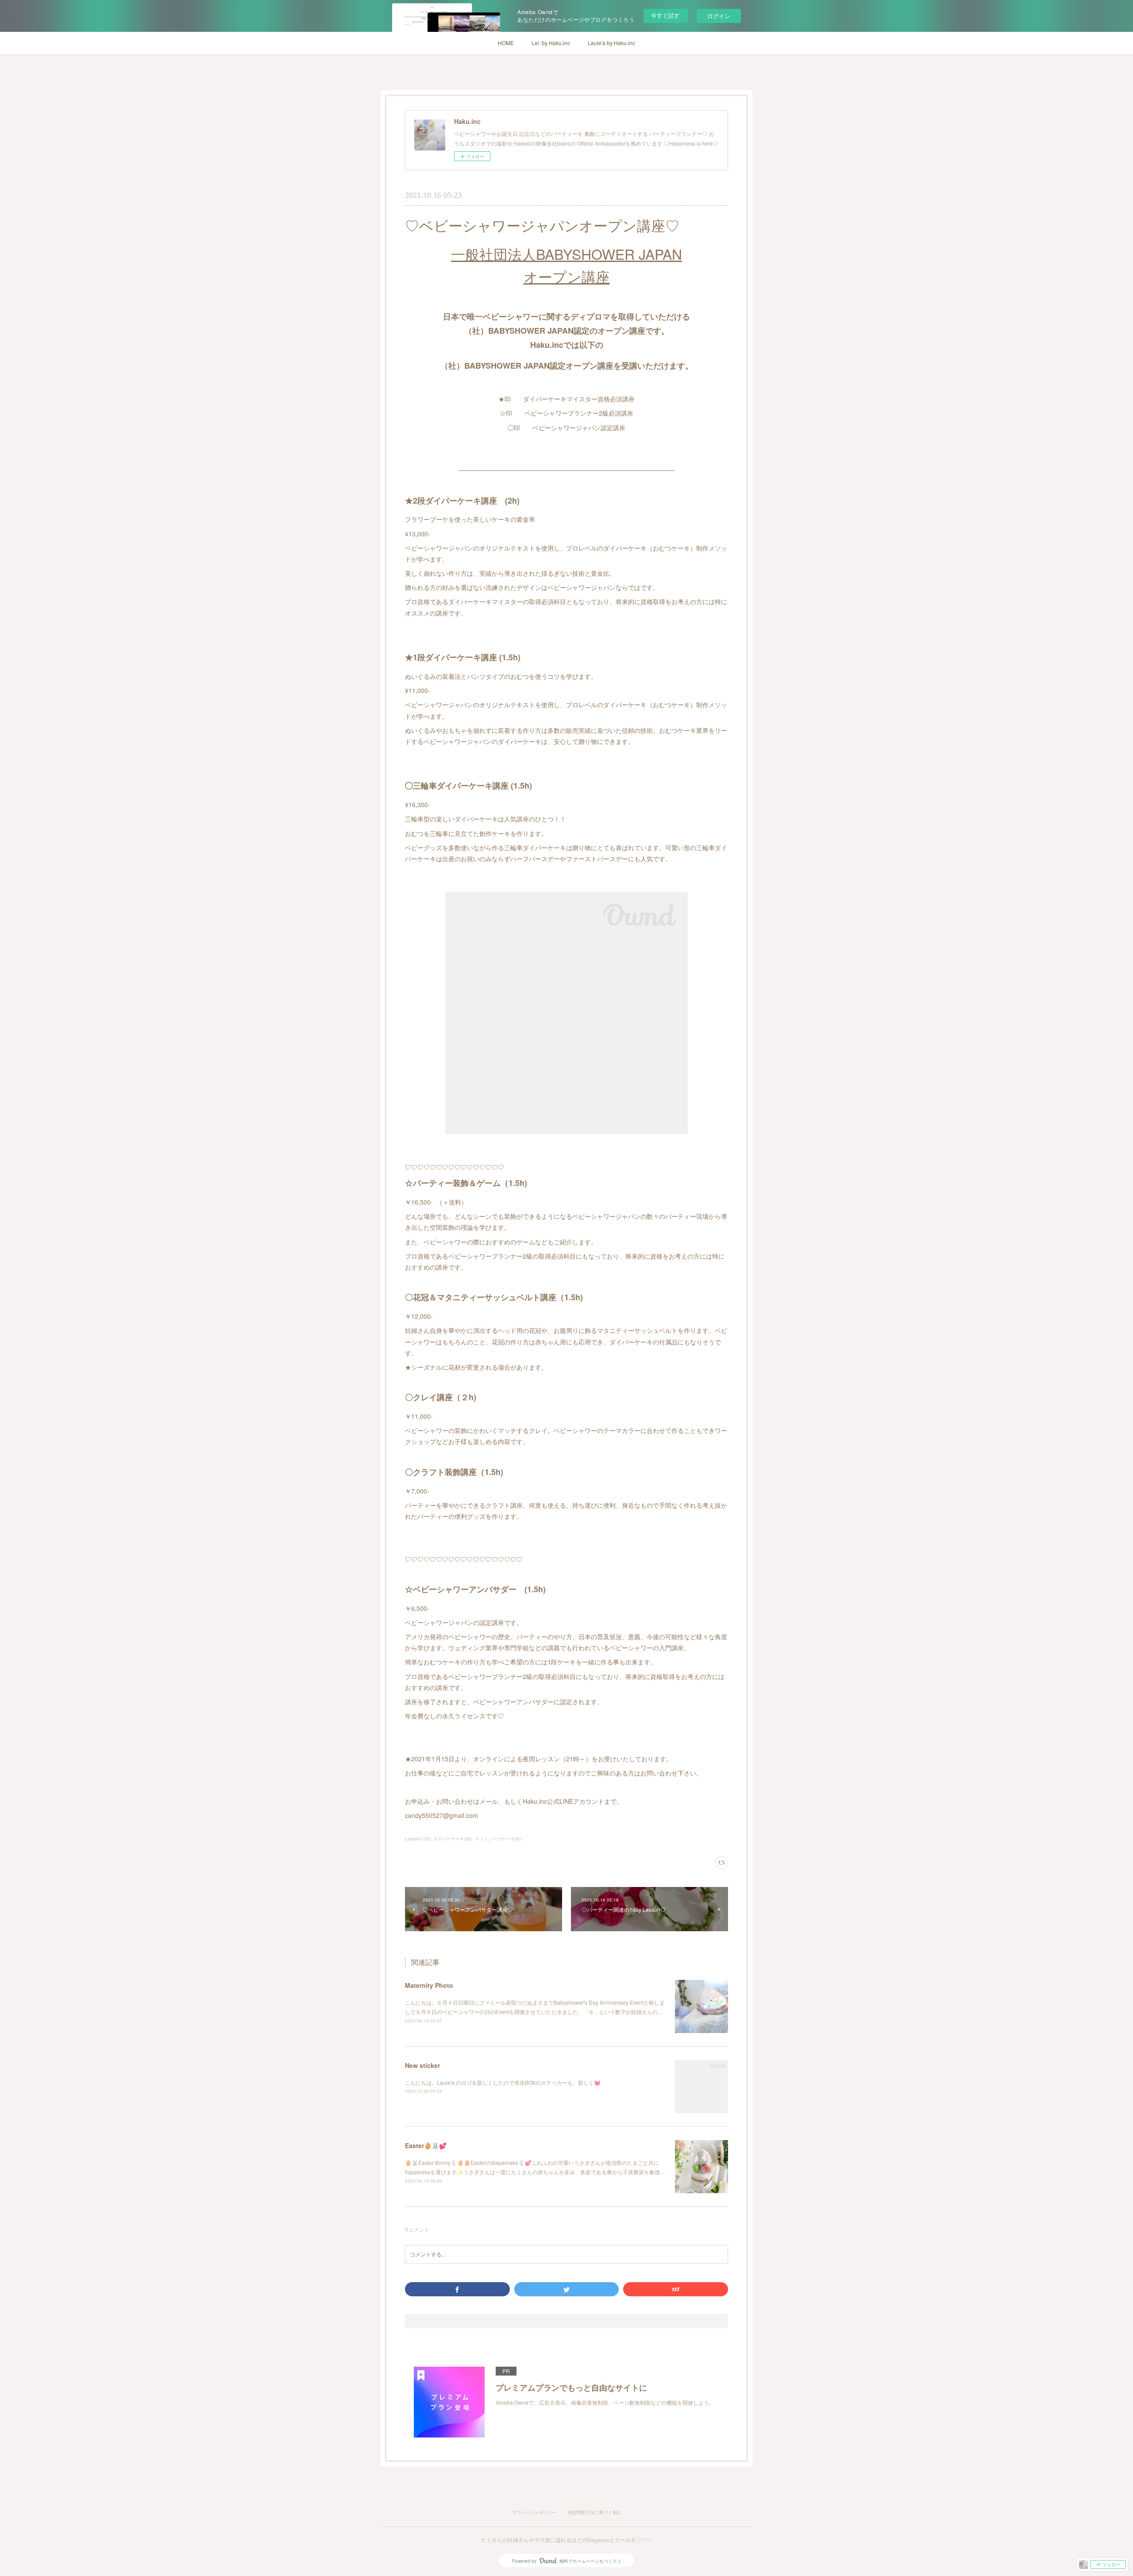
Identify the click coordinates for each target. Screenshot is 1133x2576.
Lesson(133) (418, 1839)
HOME (506, 43)
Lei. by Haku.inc (551, 43)
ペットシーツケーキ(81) (499, 1839)
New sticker (422, 2065)
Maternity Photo (429, 1985)
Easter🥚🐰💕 (426, 2145)
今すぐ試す (665, 15)
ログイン (719, 16)
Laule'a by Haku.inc (611, 43)
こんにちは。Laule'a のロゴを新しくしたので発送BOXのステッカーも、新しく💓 (503, 2082)
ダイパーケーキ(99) (453, 1839)
